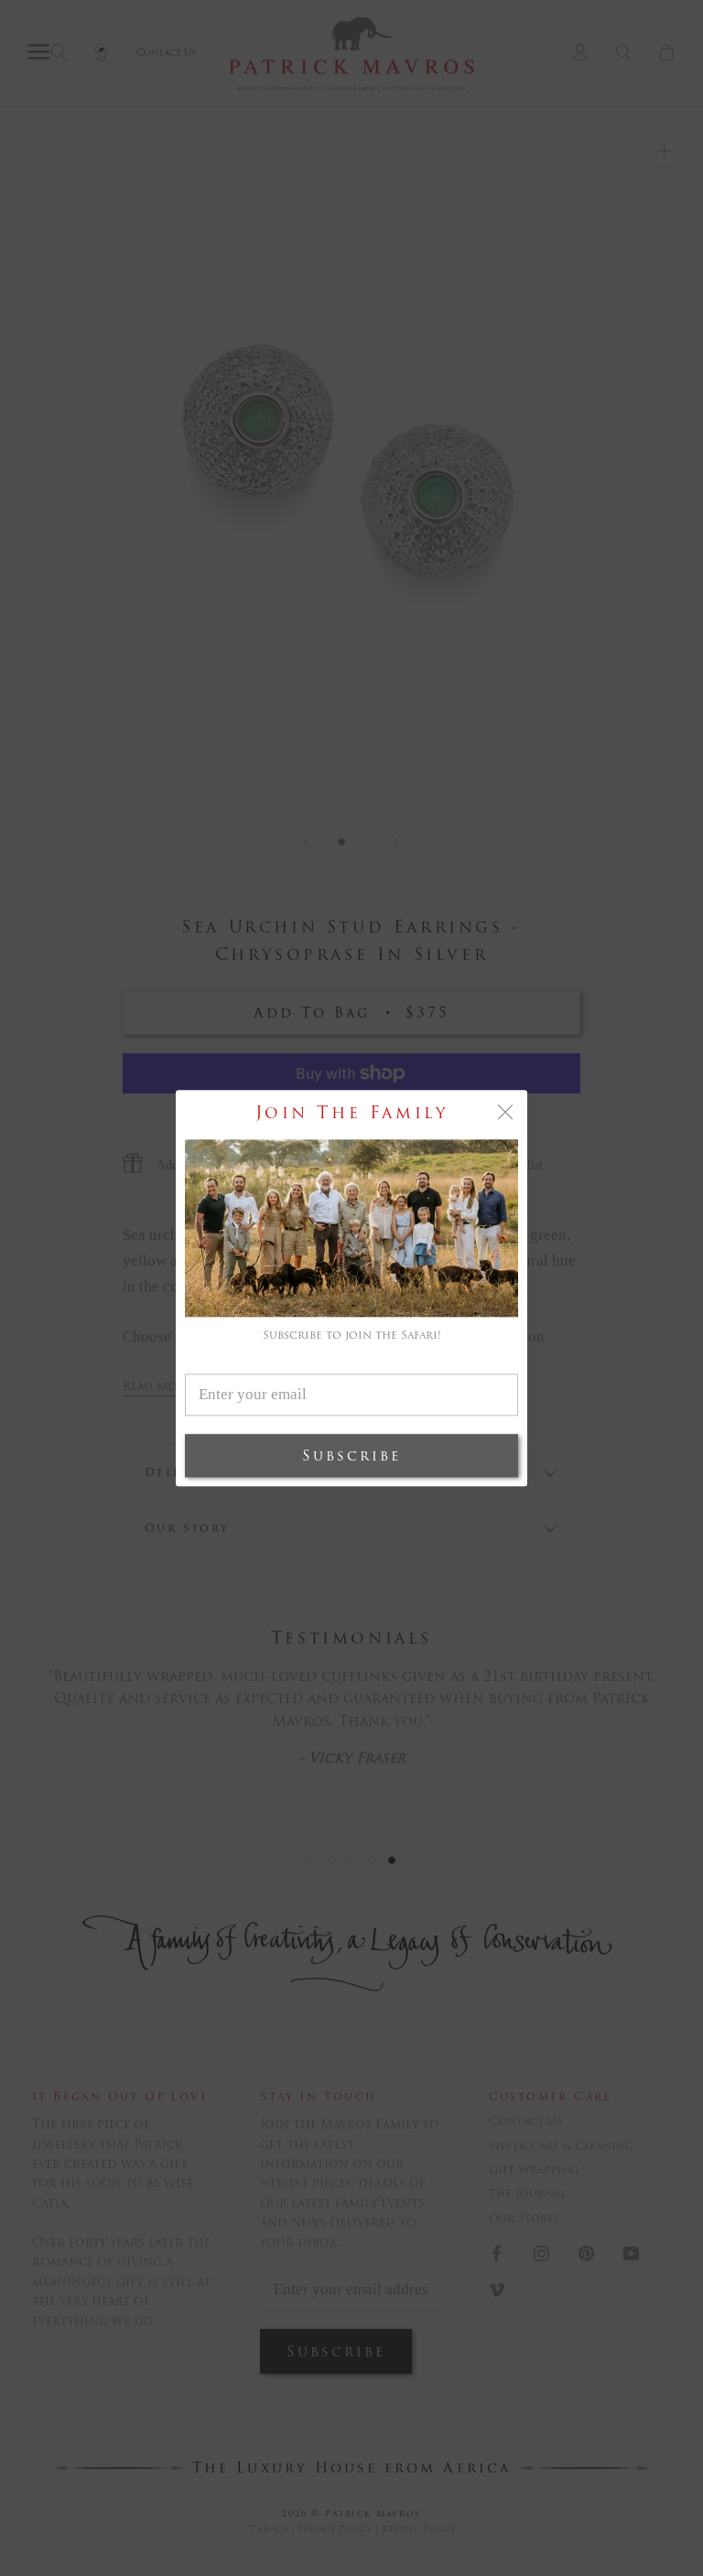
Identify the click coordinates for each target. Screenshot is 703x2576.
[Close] (505, 1112)
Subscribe (351, 1455)
